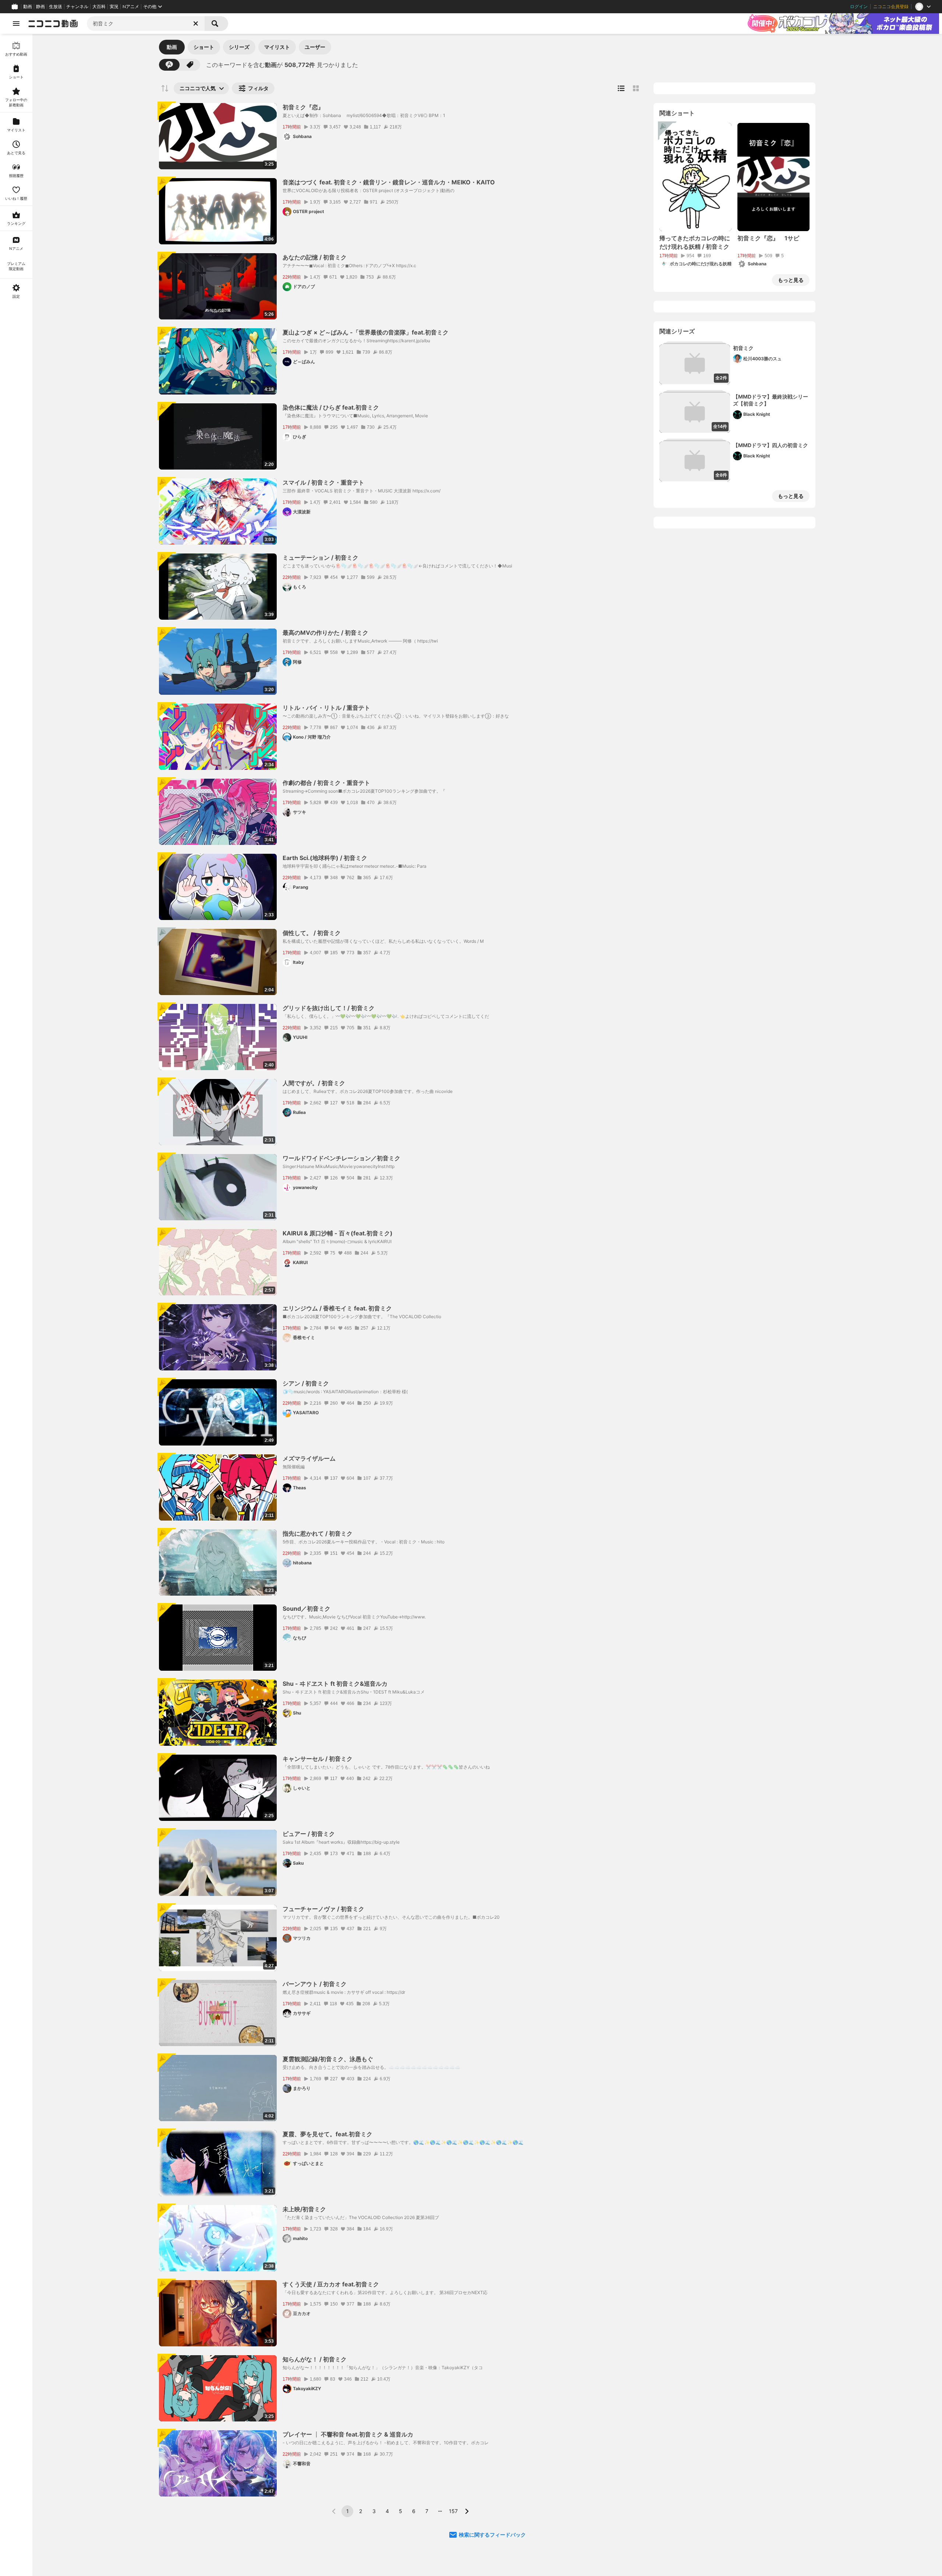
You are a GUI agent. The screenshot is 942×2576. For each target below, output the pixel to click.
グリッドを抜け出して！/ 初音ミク (329, 1008)
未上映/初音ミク (304, 2209)
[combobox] (146, 24)
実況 (114, 7)
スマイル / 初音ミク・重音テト (323, 482)
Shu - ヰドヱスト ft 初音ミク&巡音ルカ (335, 1684)
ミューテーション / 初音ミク (321, 558)
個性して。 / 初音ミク (312, 933)
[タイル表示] (636, 88)
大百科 (99, 7)
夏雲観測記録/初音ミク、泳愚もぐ (328, 2059)
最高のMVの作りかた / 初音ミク (325, 633)
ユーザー (315, 47)
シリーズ (239, 47)
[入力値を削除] (196, 24)
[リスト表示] (621, 88)
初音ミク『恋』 (303, 107)
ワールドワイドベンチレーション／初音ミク (341, 1158)
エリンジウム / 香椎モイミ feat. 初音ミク (337, 1308)
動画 (28, 7)
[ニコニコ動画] (53, 24)
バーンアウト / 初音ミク (315, 1984)
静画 (40, 7)
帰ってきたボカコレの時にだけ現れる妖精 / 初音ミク (695, 242)
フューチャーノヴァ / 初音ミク (323, 1909)
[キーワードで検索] (169, 65)
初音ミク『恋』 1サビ (768, 238)
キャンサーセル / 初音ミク (318, 1759)
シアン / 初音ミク (306, 1383)
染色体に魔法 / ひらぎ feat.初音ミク (331, 407)
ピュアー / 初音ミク (309, 1834)
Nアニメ (131, 7)
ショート (204, 47)
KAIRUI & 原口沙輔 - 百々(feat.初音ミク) (338, 1233)
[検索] (216, 24)
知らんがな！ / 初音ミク (315, 2359)
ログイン (859, 7)
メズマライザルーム (309, 1458)
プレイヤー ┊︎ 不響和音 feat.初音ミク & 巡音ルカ (348, 2434)
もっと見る (791, 280)
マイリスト (277, 47)
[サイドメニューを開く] (16, 24)
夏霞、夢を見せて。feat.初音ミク (327, 2134)
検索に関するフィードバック (492, 2535)
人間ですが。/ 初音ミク (314, 1083)
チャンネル (77, 7)
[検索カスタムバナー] (842, 24)
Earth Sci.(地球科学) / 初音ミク (325, 858)
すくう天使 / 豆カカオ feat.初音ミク (331, 2284)
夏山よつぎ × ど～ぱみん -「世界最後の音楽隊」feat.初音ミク (366, 332)
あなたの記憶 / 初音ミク (315, 257)
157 (453, 2511)
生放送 (56, 7)
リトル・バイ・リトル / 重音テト (326, 708)
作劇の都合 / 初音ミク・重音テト (326, 783)
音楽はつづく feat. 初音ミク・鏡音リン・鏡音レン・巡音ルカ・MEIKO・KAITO (389, 182)
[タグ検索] (190, 65)
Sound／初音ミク (307, 1609)
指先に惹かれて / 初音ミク (318, 1533)
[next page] (467, 2511)
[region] (16, 1305)
